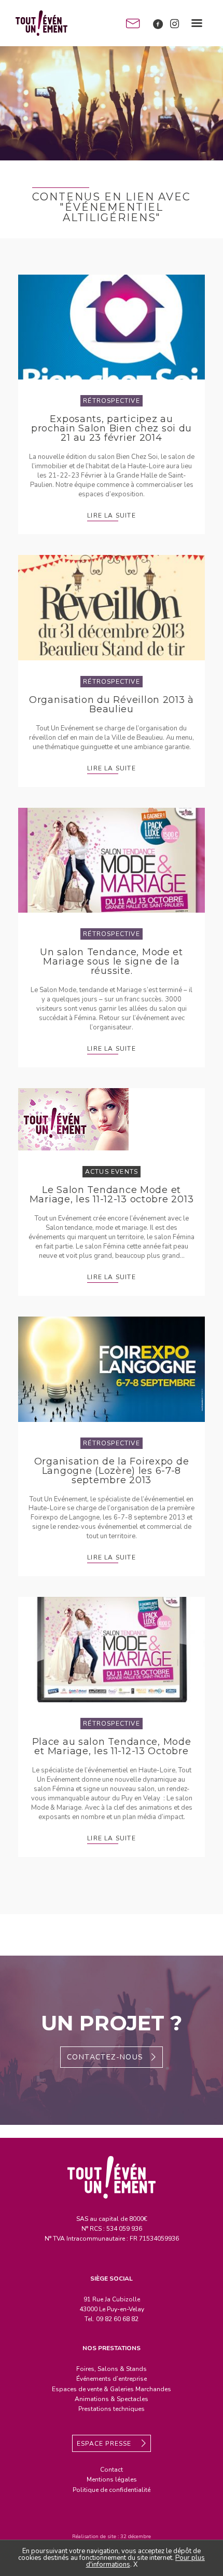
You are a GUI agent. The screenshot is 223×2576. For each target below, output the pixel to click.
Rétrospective (112, 401)
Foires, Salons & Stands (112, 2369)
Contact (112, 2470)
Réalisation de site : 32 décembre (112, 2537)
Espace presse (105, 2444)
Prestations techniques (112, 2409)
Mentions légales (112, 2479)
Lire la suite (112, 516)
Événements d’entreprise (112, 2379)
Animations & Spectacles (112, 2399)
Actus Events (112, 1172)
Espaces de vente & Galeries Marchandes (112, 2389)
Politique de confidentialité (112, 2490)
